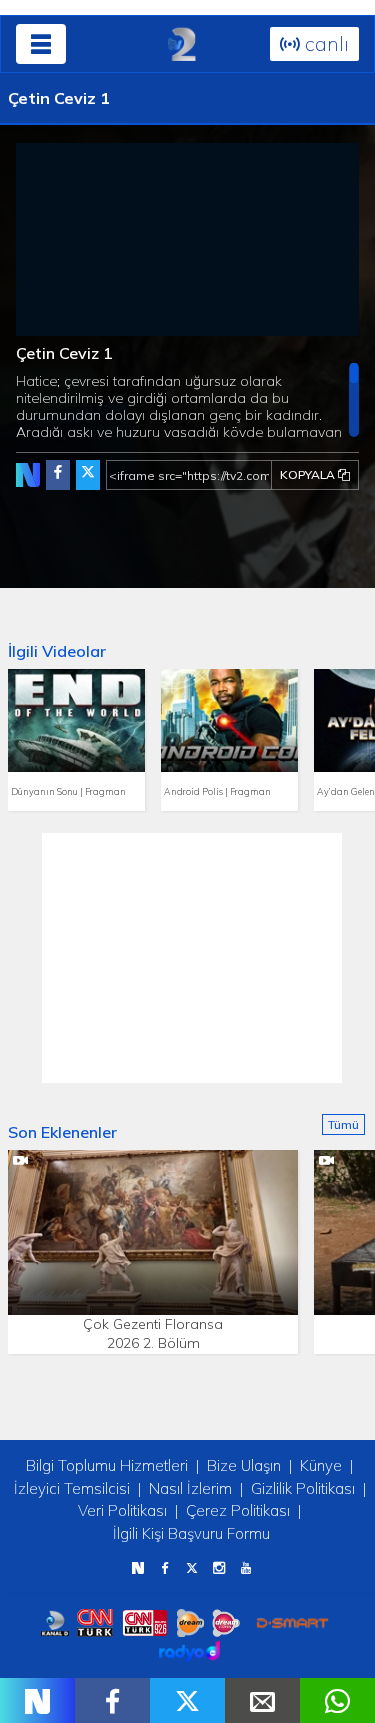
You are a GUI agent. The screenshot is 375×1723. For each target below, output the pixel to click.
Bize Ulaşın (244, 1465)
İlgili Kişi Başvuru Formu (191, 1533)
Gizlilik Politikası (303, 1488)
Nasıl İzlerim (190, 1488)
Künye (321, 1465)
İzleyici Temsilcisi (72, 1488)
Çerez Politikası (238, 1510)
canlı (324, 43)
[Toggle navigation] (41, 44)
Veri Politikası (122, 1510)
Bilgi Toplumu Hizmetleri (107, 1465)
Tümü (343, 1124)
